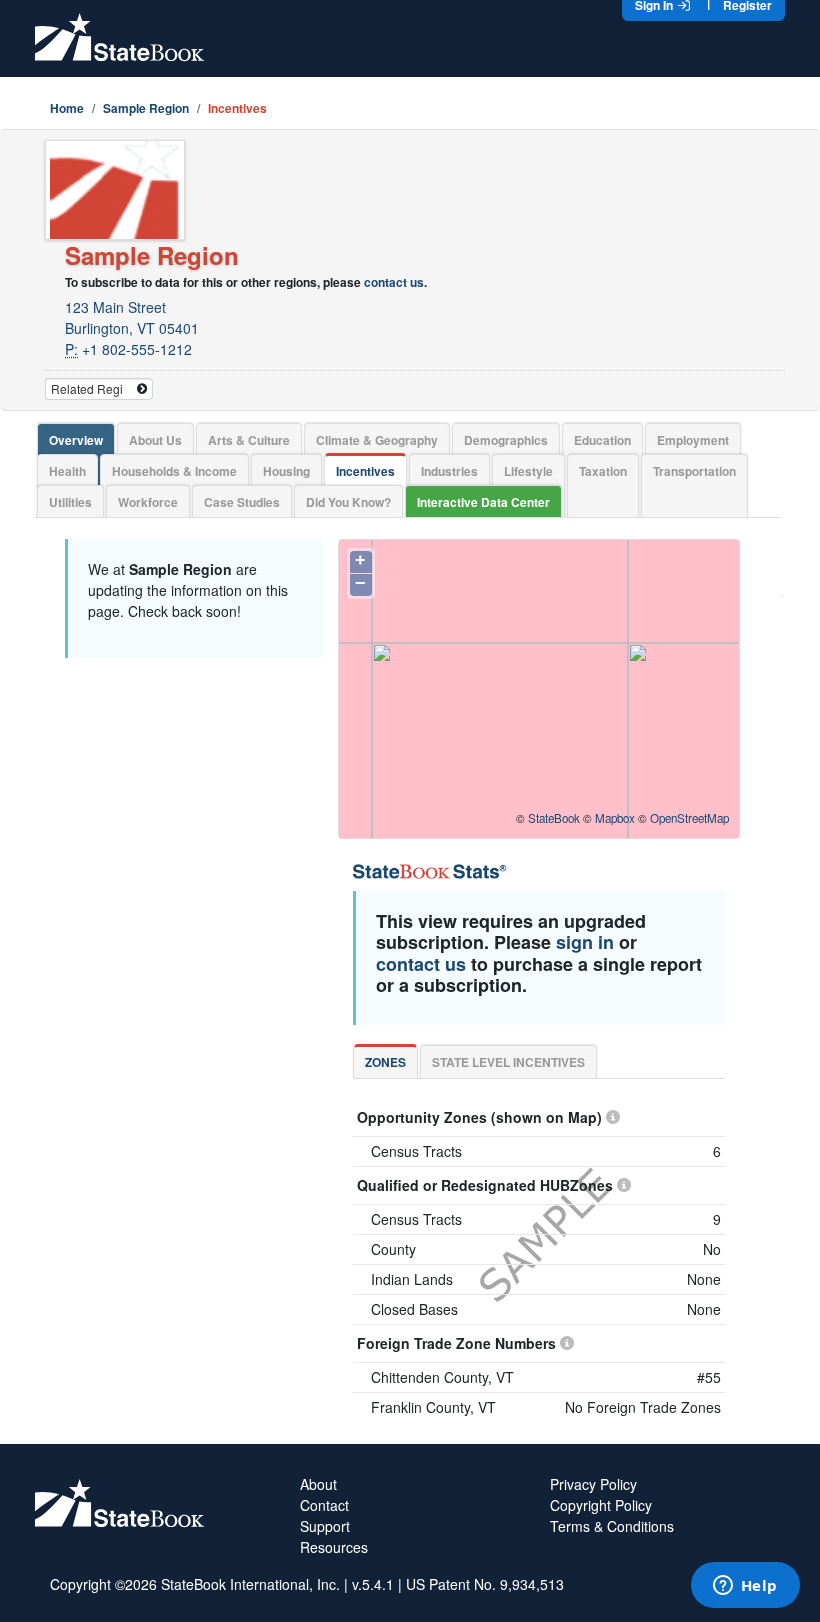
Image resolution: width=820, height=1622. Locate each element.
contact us (394, 282)
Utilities (70, 502)
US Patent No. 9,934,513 (485, 1584)
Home (67, 108)
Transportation (694, 471)
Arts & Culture (249, 440)
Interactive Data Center (483, 502)
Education (602, 440)
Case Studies (242, 502)
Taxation (603, 471)
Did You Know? (348, 502)
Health (67, 471)
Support (325, 1526)
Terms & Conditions (612, 1526)
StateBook (554, 818)
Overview (76, 440)
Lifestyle (528, 471)
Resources (334, 1547)
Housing (286, 471)
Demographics (506, 440)
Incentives (365, 471)
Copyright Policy (601, 1505)
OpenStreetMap (689, 818)
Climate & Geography (377, 440)
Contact (324, 1505)
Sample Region (146, 108)
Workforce (148, 502)
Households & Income (174, 471)
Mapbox (615, 818)
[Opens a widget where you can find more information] (745, 1587)
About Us (155, 440)
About (318, 1484)
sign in (585, 942)
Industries (449, 471)
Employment (693, 440)
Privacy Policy (593, 1484)
